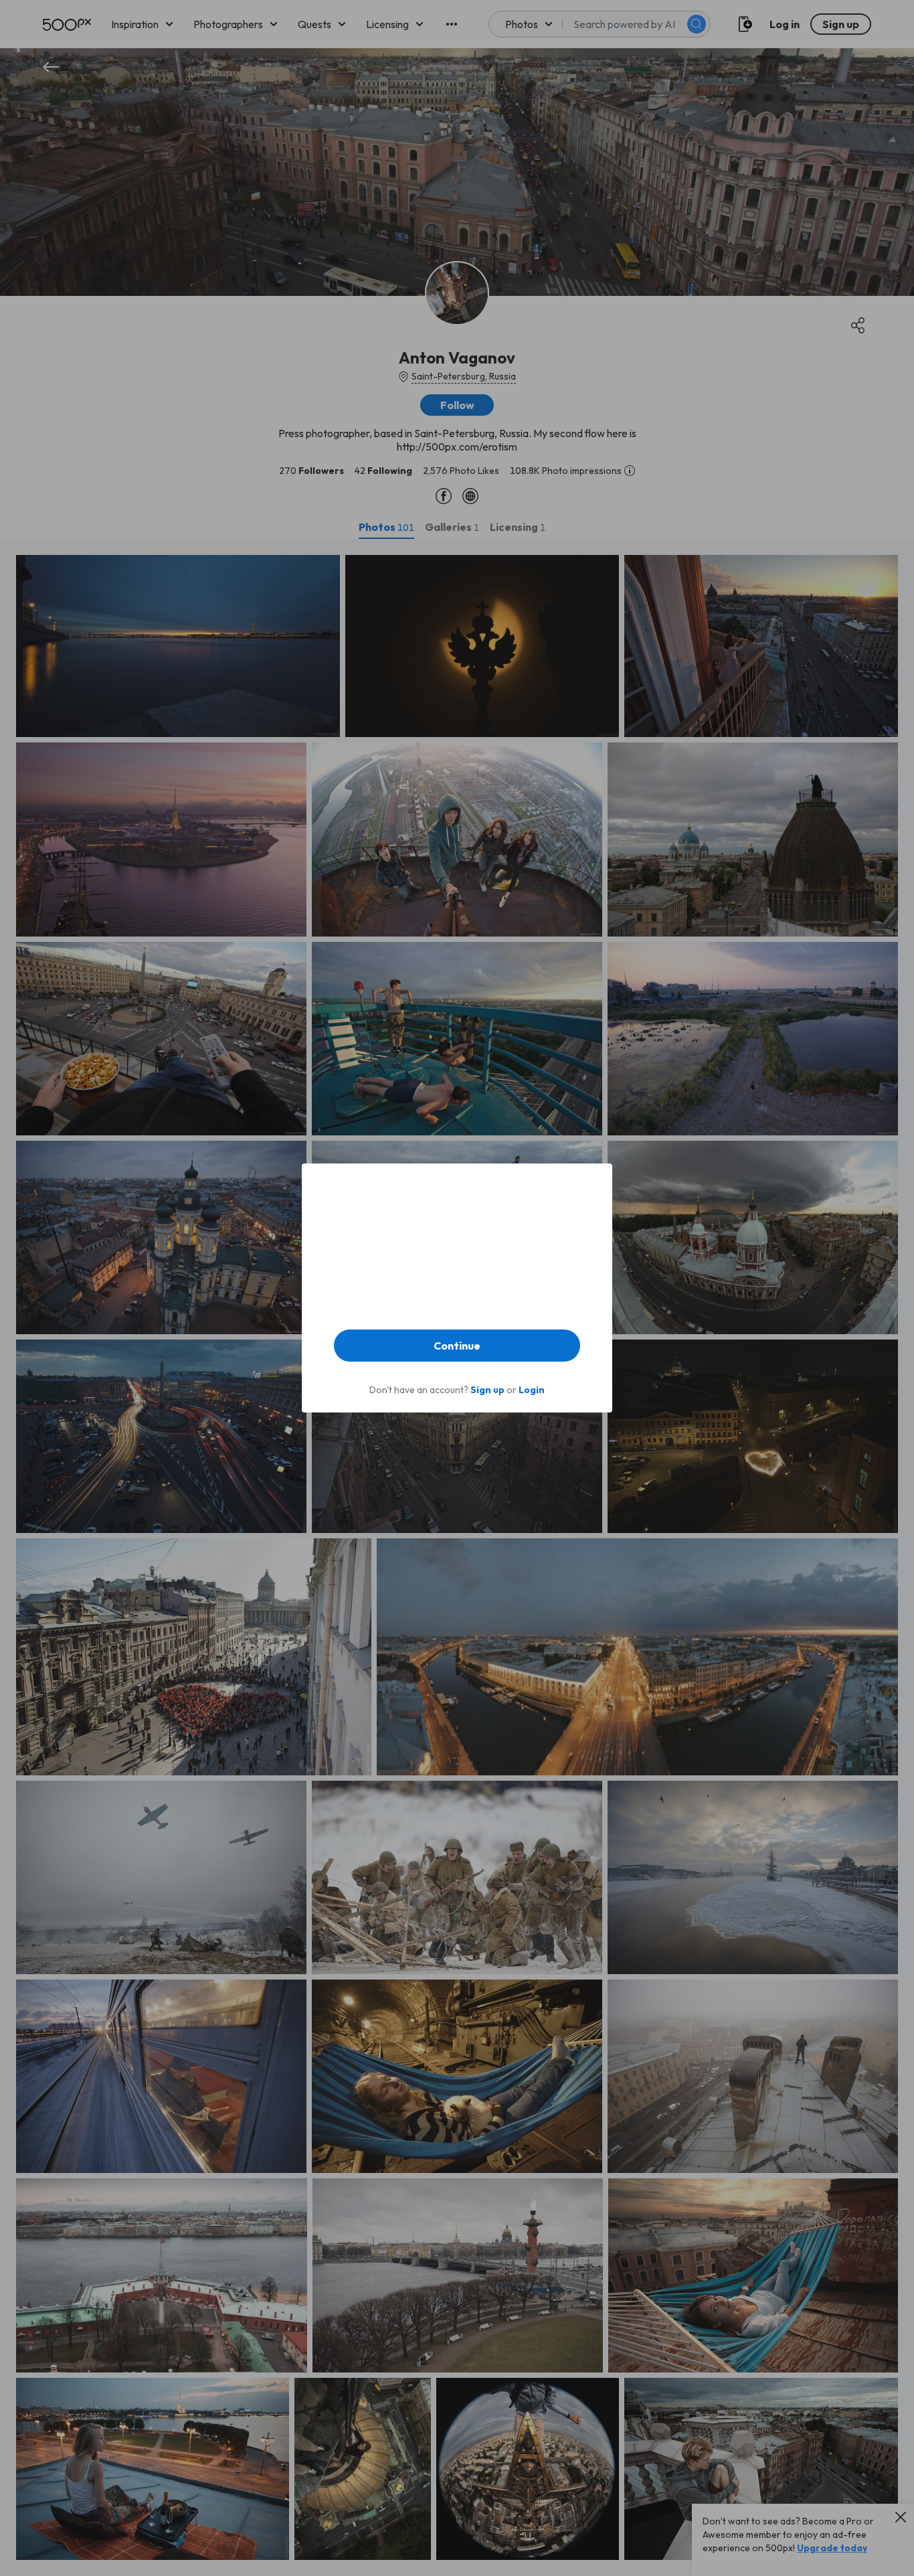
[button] (457, 1346)
